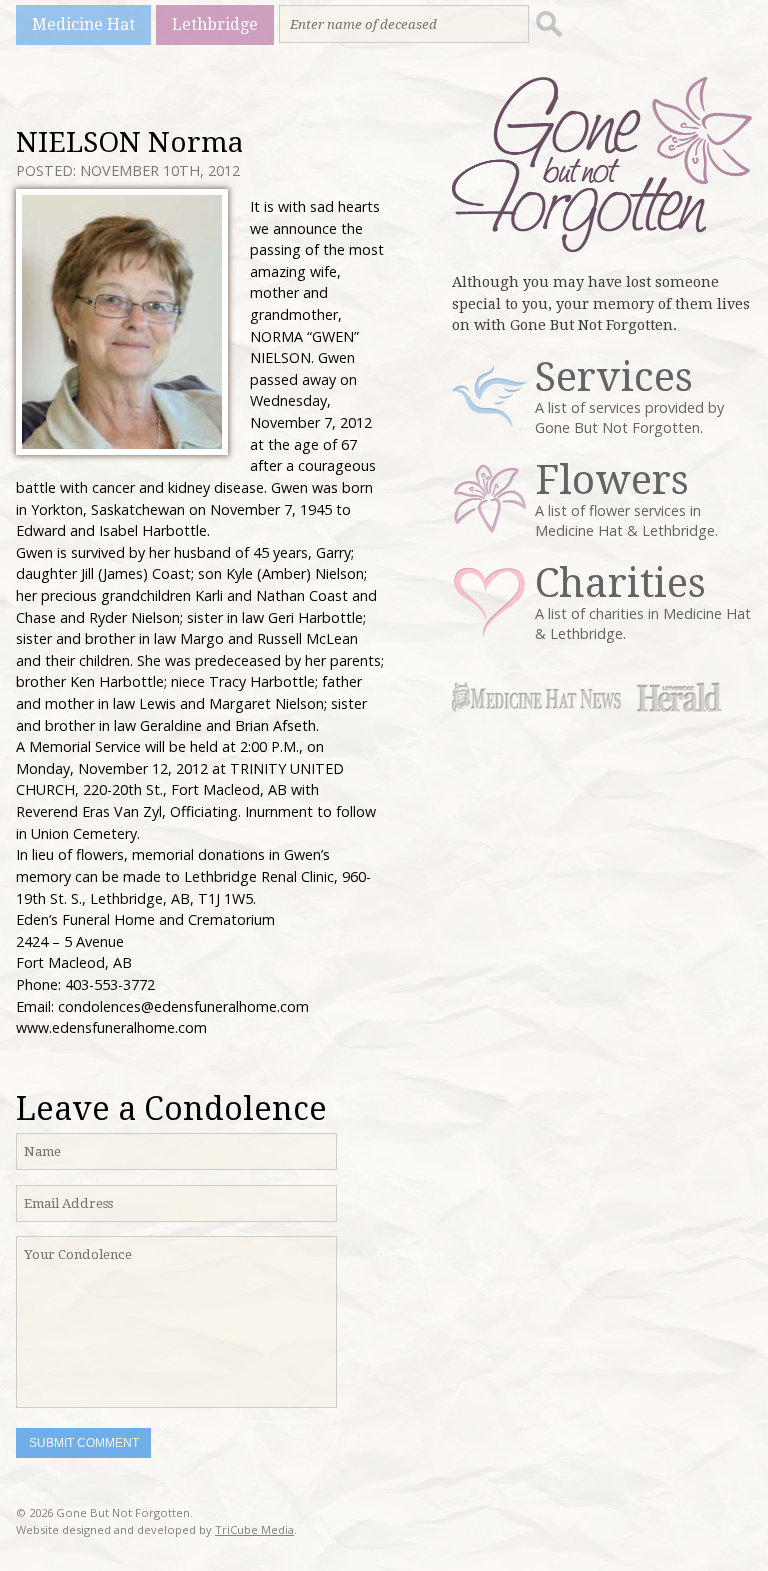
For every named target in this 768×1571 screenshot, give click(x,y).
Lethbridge (215, 24)
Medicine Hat (83, 24)
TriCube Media (254, 1529)
